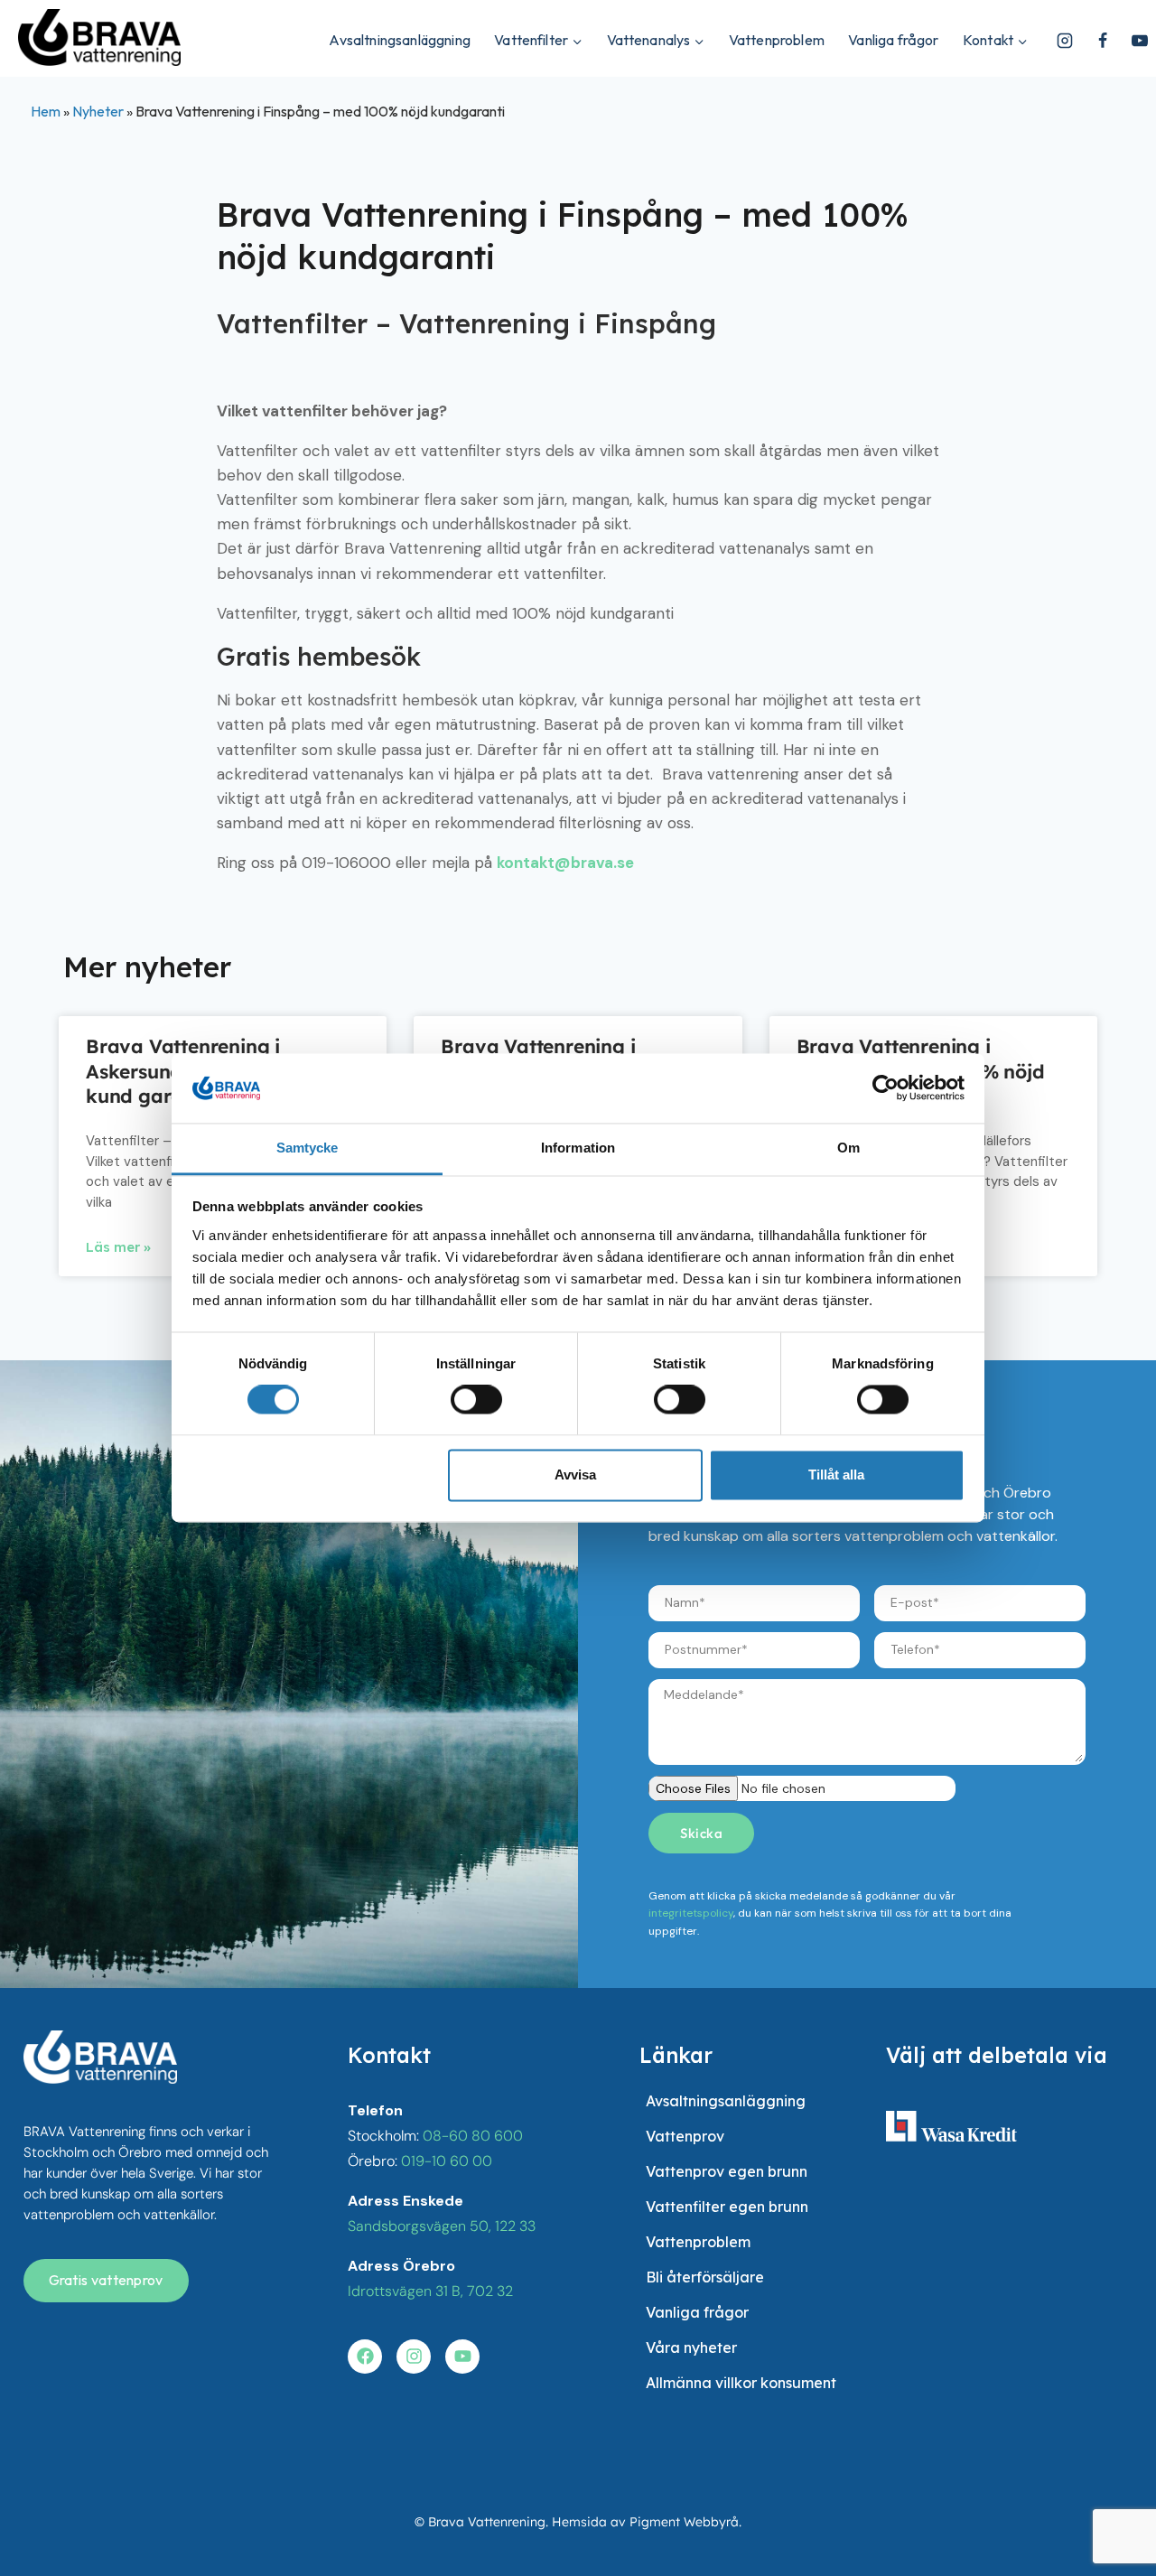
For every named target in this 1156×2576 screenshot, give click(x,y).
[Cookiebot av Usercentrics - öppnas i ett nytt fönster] (886, 1088)
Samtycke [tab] (308, 1148)
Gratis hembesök (319, 657)
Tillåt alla (836, 1475)
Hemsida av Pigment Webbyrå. (647, 2522)
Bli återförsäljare (705, 2277)
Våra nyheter (691, 2347)
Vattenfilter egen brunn (727, 2207)
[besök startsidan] (100, 2057)
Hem (46, 111)
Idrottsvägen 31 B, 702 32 (430, 2291)
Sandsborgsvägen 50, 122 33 (442, 2226)
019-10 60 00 (447, 2161)
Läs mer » (118, 1247)
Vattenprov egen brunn (727, 2171)
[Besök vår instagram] (414, 2357)
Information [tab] (578, 1148)
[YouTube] (1140, 41)
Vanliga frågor (893, 40)
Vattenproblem (777, 40)
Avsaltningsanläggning (399, 40)
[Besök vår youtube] (462, 2357)
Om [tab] (848, 1148)
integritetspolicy (691, 1913)
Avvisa (575, 1475)
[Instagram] (1065, 41)
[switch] (476, 1400)
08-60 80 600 (473, 2136)
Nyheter (98, 111)
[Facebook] (1103, 41)
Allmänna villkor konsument (741, 2383)
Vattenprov (685, 2136)
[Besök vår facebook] (365, 2357)
